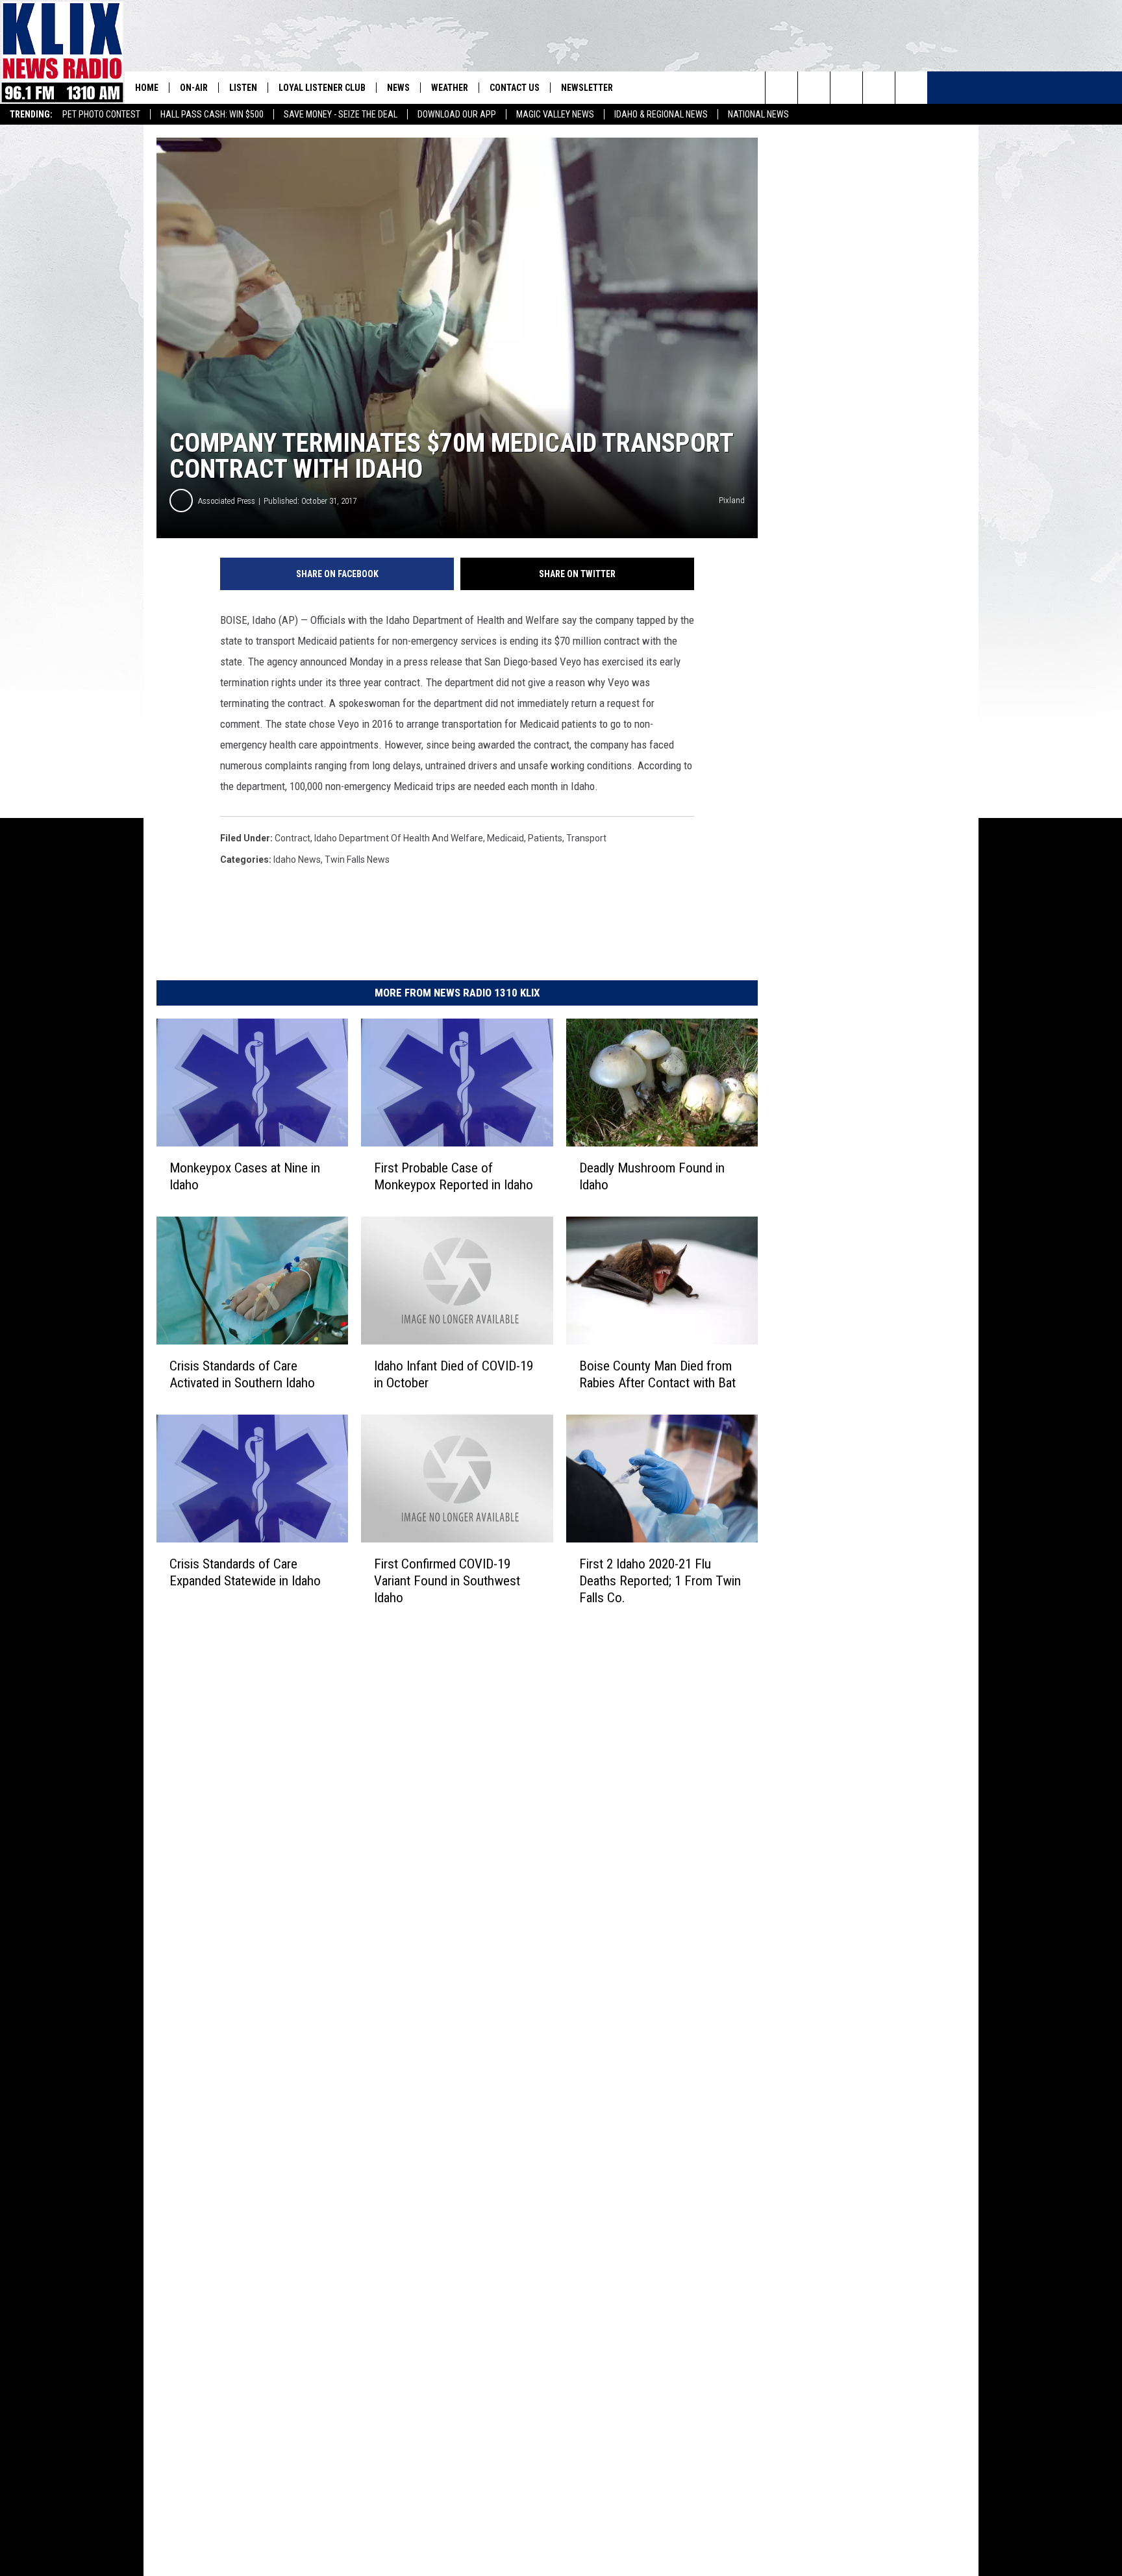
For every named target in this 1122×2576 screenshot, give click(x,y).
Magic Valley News (555, 114)
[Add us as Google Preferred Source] (814, 88)
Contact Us (515, 88)
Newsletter (587, 88)
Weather (450, 88)
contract (293, 838)
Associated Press (227, 501)
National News (758, 114)
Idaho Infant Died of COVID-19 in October (454, 1374)
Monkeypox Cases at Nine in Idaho (245, 1176)
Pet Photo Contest (101, 114)
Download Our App (457, 114)
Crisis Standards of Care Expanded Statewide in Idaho (245, 1572)
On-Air (194, 88)
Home (147, 88)
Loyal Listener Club (322, 88)
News (398, 88)
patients (545, 838)
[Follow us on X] (879, 88)
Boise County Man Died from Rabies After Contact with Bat (657, 1374)
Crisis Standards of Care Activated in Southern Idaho (242, 1374)
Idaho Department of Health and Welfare (399, 838)
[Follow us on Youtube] (911, 88)
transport (586, 838)
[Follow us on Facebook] (846, 88)
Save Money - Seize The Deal (341, 114)
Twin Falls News (357, 860)
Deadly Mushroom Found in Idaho (652, 1176)
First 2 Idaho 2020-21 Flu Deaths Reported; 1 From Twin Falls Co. (660, 1581)
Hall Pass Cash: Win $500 (212, 114)
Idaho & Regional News (661, 114)
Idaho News (297, 860)
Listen (243, 88)
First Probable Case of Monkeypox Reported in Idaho (454, 1176)
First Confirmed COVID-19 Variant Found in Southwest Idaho (447, 1581)
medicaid (505, 838)
